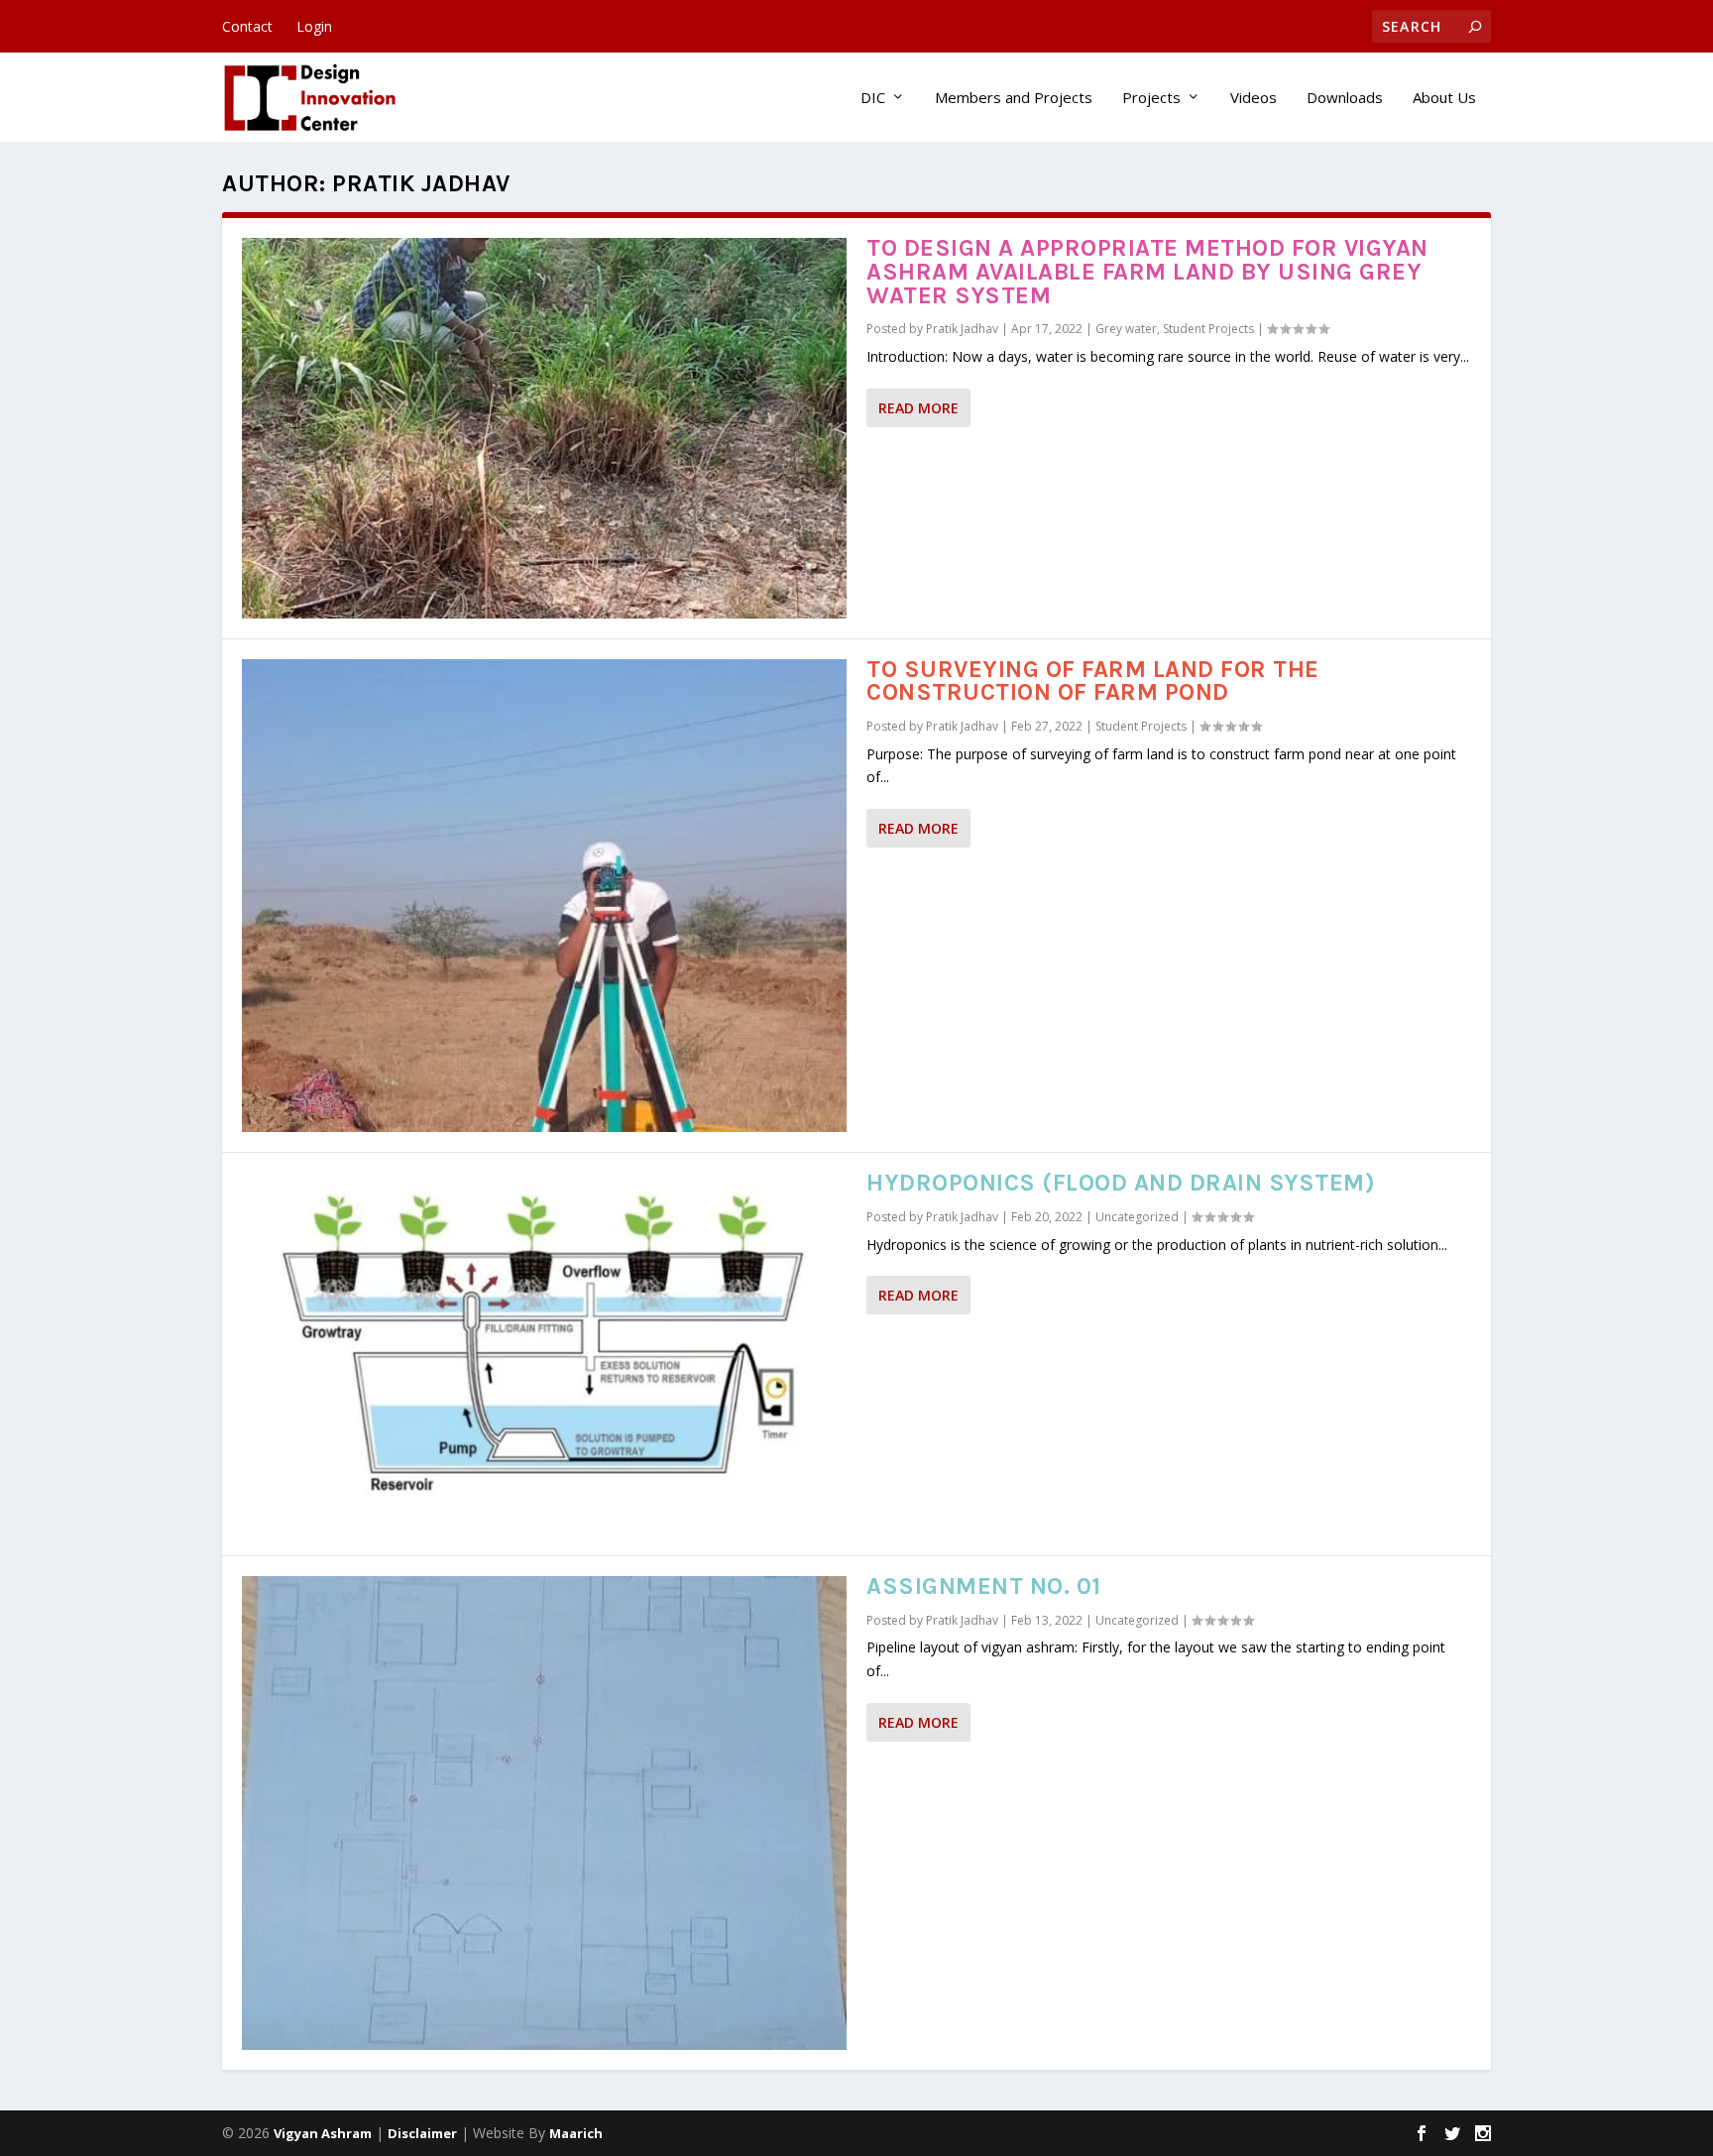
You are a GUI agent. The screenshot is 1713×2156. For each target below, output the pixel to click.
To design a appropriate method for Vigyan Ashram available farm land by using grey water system (1147, 272)
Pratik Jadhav (962, 329)
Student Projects (1208, 329)
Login (314, 26)
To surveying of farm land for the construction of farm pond (1093, 681)
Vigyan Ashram (323, 2133)
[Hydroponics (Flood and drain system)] (544, 1354)
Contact (247, 26)
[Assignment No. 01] (544, 1813)
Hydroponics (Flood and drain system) (1121, 1183)
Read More (918, 408)
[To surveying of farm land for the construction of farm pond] (544, 896)
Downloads (1345, 98)
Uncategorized (1137, 1217)
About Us (1444, 98)
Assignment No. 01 (984, 1586)
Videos (1254, 98)
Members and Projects (1014, 98)
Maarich (576, 2133)
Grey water (1126, 329)
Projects (1151, 98)
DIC (873, 98)
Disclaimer (422, 2133)
